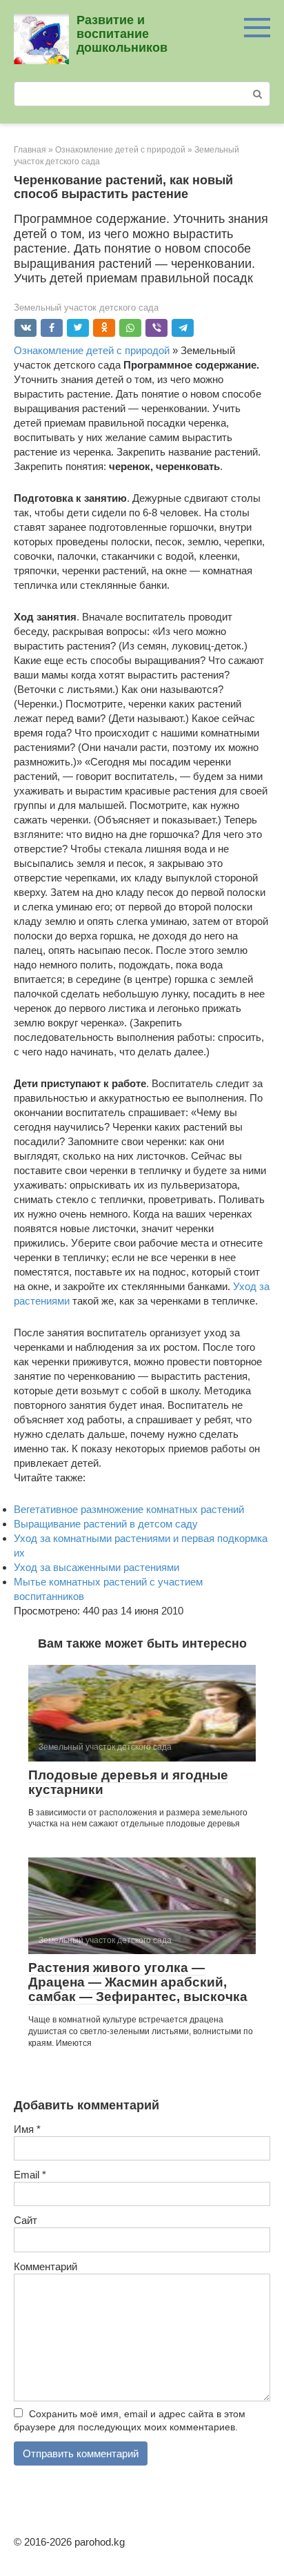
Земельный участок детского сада (86, 308)
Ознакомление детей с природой (92, 350)
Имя (27, 2129)
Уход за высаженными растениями (97, 1567)
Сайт (26, 2220)
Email (30, 2175)
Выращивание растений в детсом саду (106, 1524)
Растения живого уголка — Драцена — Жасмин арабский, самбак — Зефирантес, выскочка (138, 1982)
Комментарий (45, 2266)
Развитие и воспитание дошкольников (122, 34)
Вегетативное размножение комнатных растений (129, 1509)
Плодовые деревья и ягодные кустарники (128, 1782)
